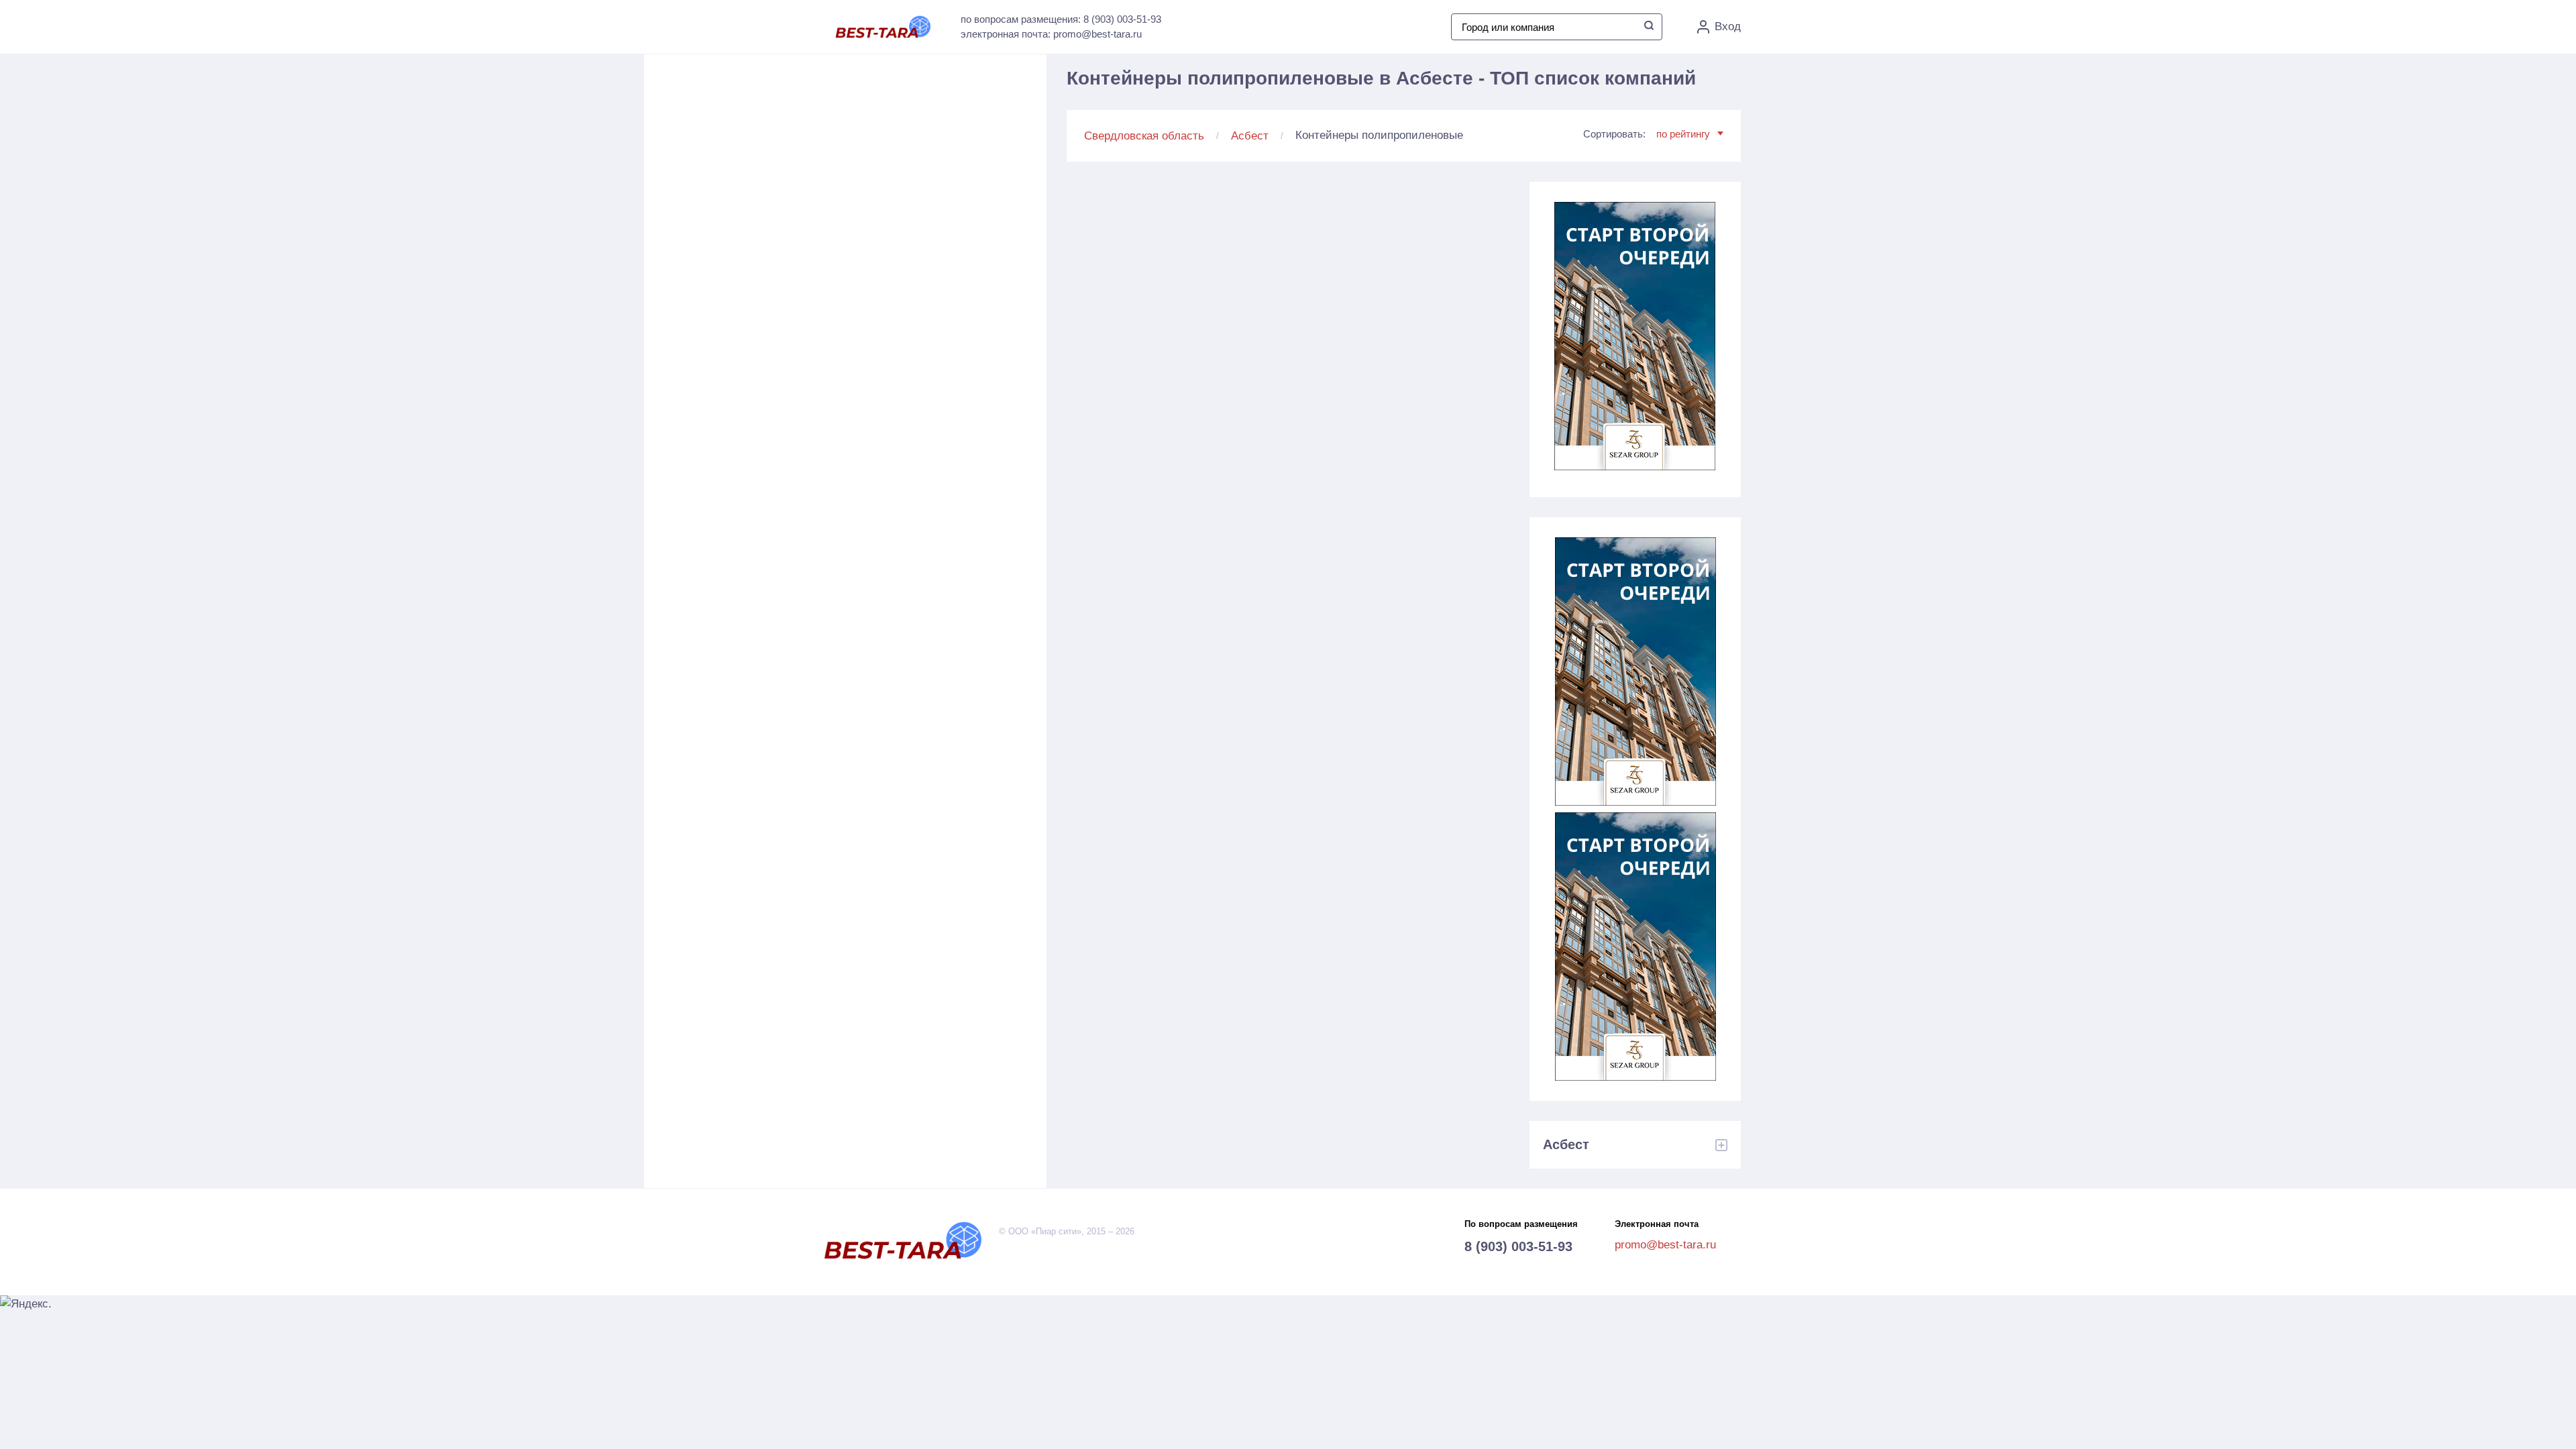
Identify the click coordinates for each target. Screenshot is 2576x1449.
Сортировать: (1647, 134)
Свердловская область (1144, 136)
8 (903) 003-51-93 (1518, 1246)
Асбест (1250, 136)
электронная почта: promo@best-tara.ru (1051, 34)
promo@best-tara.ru (1665, 1245)
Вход (1728, 26)
